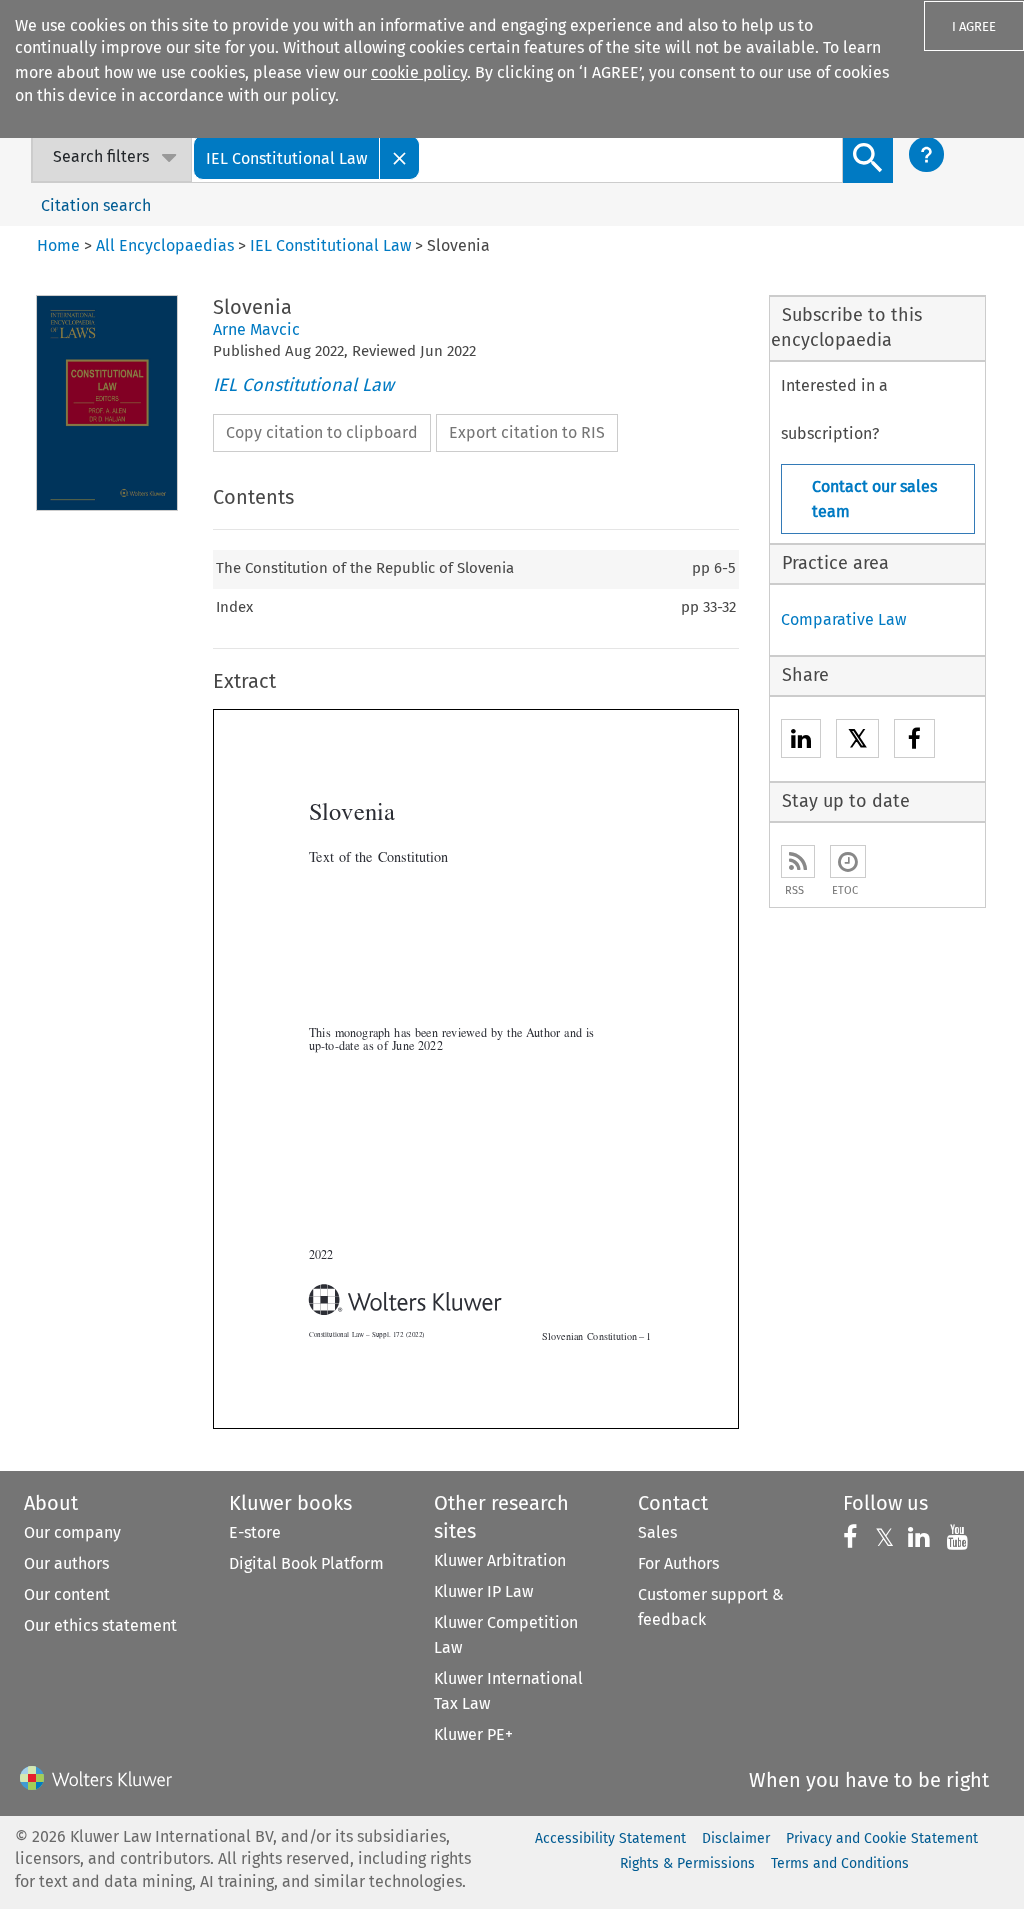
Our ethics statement (100, 1625)
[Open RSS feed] (798, 861)
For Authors (678, 1563)
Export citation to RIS (527, 432)
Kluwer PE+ (473, 1734)
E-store (255, 1532)
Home (58, 245)
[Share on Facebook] (914, 741)
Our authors (66, 1563)
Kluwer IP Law (483, 1591)
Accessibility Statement (610, 1838)
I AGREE (974, 26)
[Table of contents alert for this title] (848, 861)
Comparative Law (843, 619)
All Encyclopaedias (167, 245)
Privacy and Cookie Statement (882, 1838)
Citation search (96, 205)
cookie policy (419, 72)
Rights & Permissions (687, 1863)
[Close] (400, 157)
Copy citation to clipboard (322, 432)
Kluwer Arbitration (500, 1560)
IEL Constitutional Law (303, 385)
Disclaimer (736, 1838)
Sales (657, 1532)
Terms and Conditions (840, 1863)
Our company (72, 1532)
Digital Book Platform (306, 1563)
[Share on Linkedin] (801, 741)
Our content (67, 1594)
